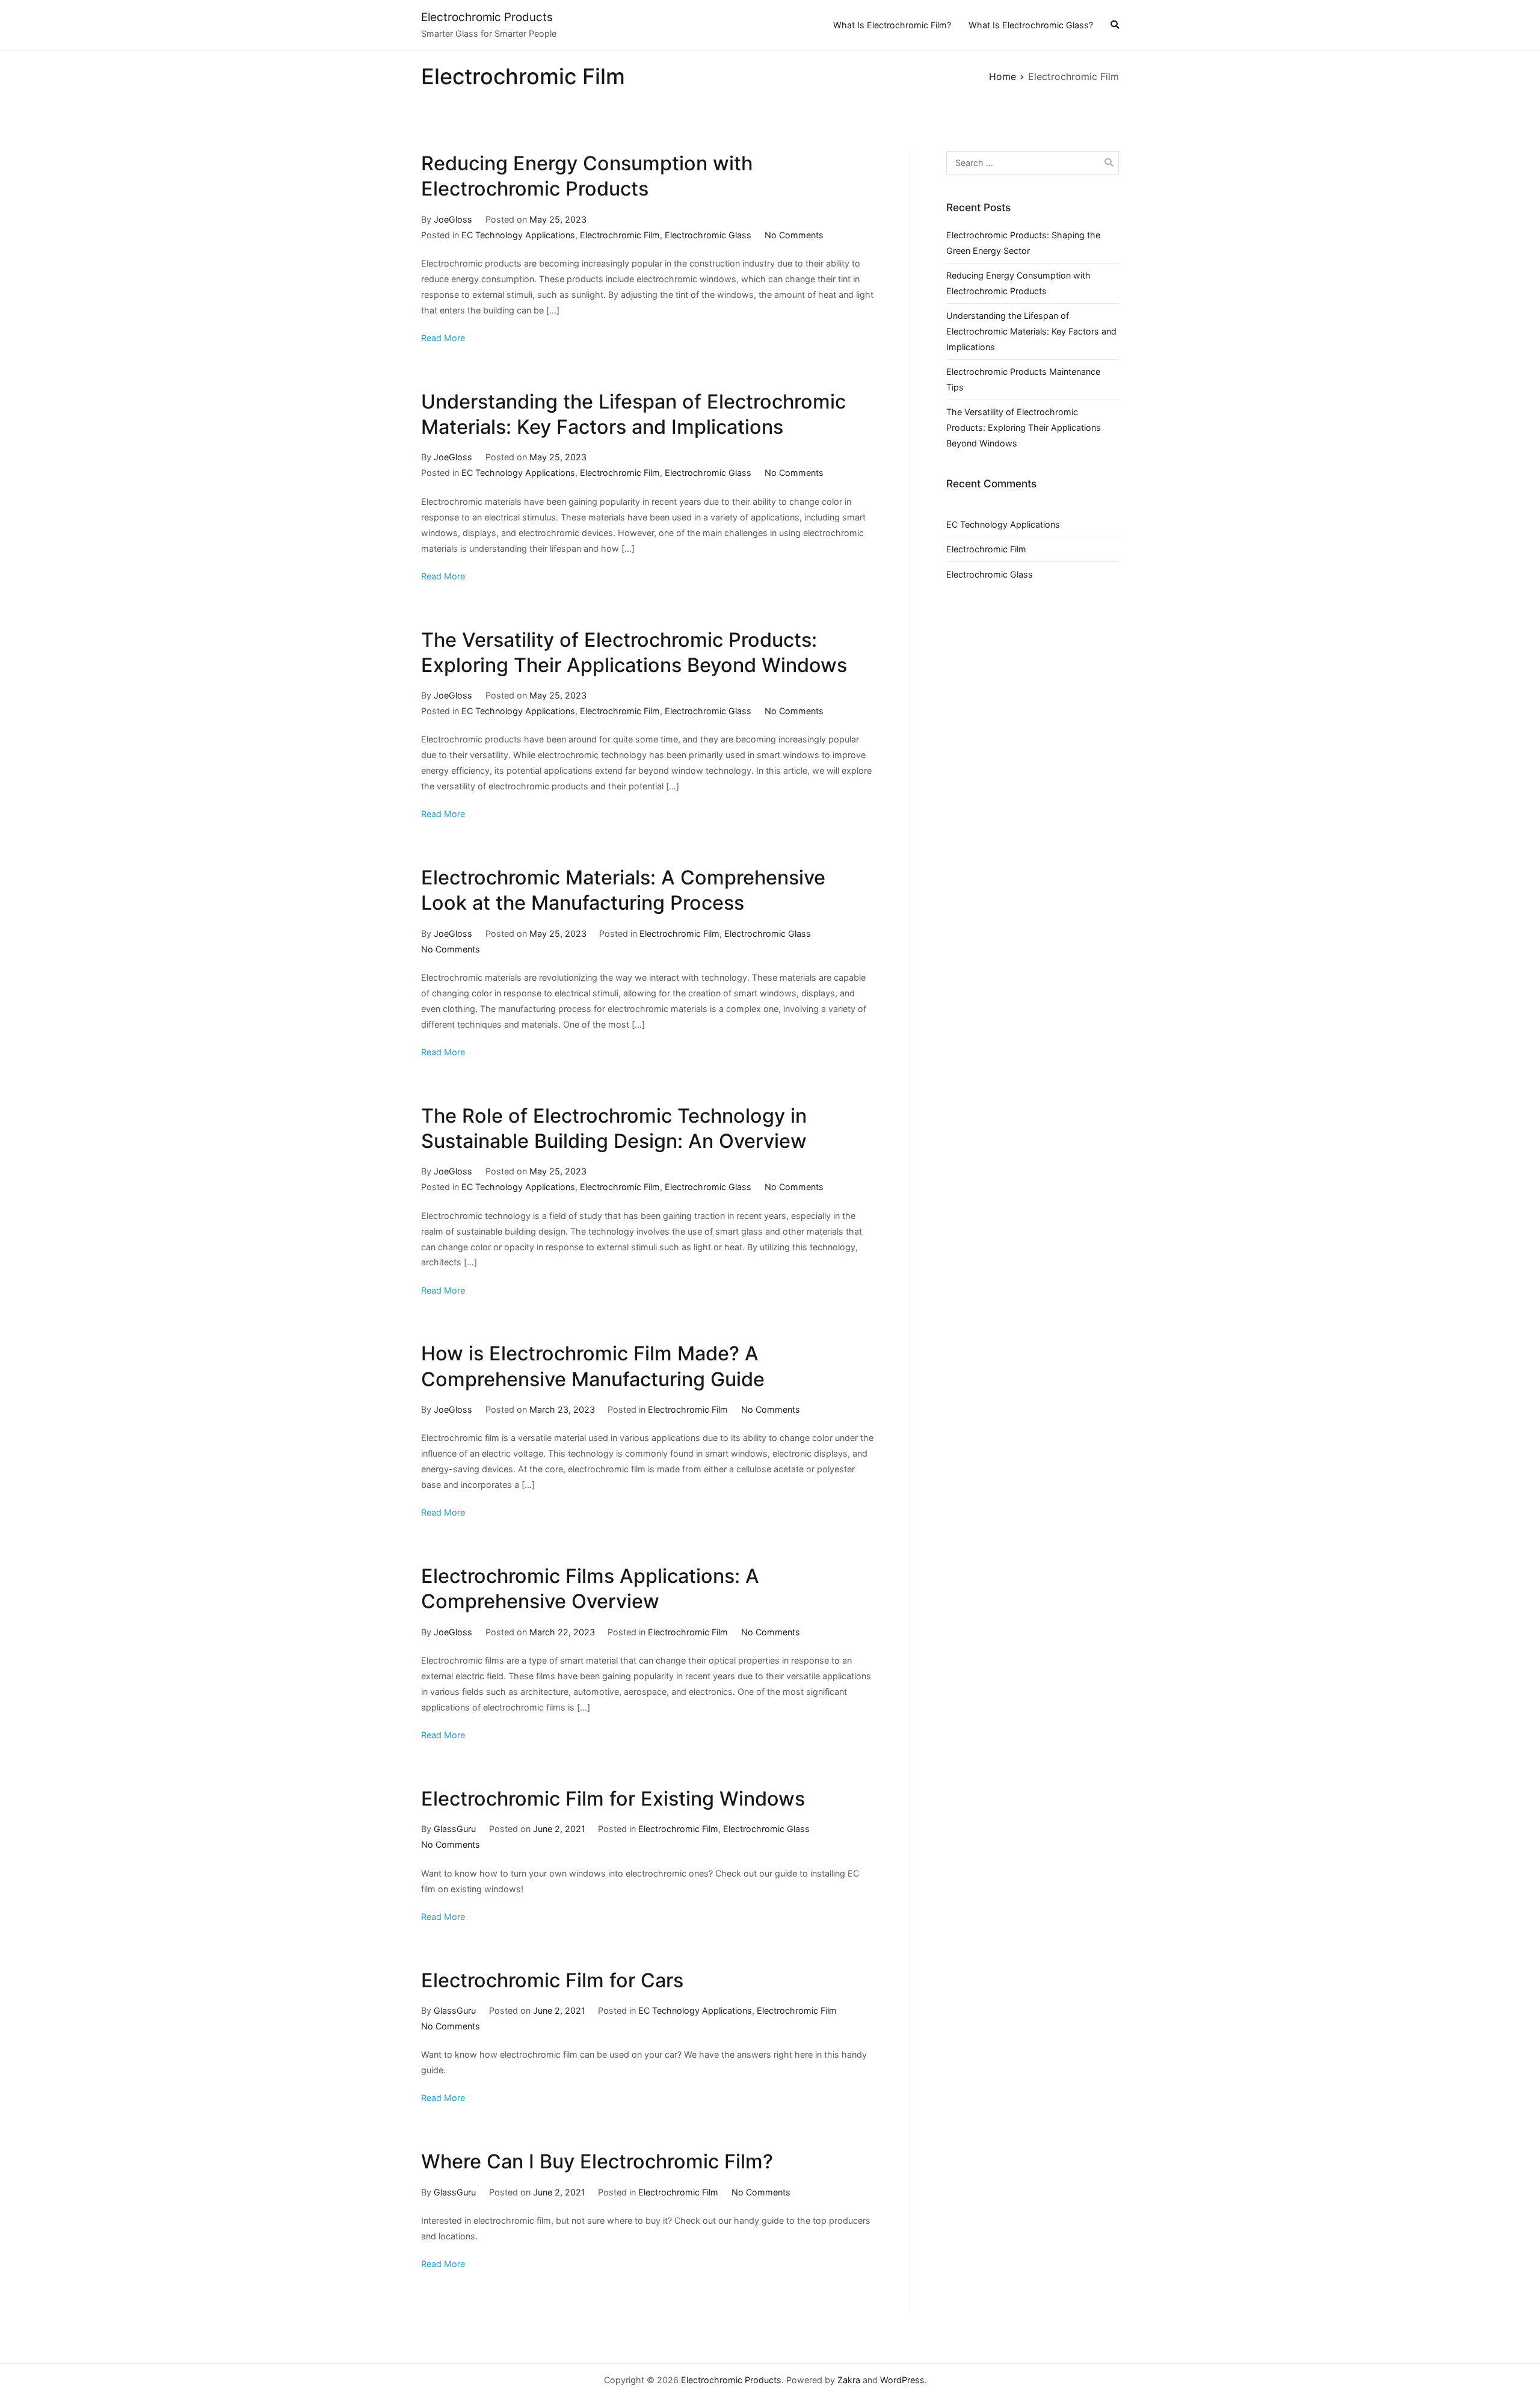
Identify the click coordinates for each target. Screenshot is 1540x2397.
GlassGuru (455, 1829)
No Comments (794, 235)
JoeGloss (453, 219)
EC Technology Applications (518, 235)
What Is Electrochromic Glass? (1031, 25)
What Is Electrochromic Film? (892, 25)
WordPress (902, 2380)
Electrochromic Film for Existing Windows (613, 1799)
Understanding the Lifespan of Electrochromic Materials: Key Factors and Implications (1031, 331)
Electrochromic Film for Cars (552, 1980)
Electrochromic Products (487, 17)
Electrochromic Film (620, 235)
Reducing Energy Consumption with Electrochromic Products (1018, 283)
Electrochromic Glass (708, 235)
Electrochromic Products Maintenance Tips (1023, 379)
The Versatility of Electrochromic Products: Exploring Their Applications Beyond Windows (1024, 427)
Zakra (849, 2380)
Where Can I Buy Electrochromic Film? (597, 2161)
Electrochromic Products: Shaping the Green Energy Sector (1023, 243)
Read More (443, 338)
